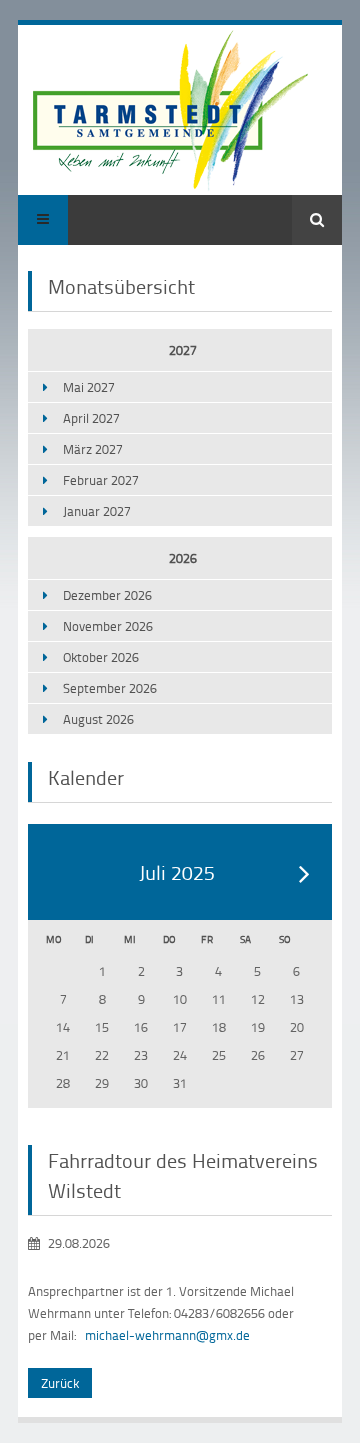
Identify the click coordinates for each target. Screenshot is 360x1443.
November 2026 (108, 626)
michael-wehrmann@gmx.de (167, 1335)
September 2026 (110, 688)
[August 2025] (304, 873)
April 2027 (91, 418)
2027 (183, 350)
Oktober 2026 (101, 657)
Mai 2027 (89, 387)
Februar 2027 (101, 480)
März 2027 (93, 449)
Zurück (60, 1383)
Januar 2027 (97, 511)
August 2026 (98, 719)
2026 (183, 558)
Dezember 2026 (107, 595)
